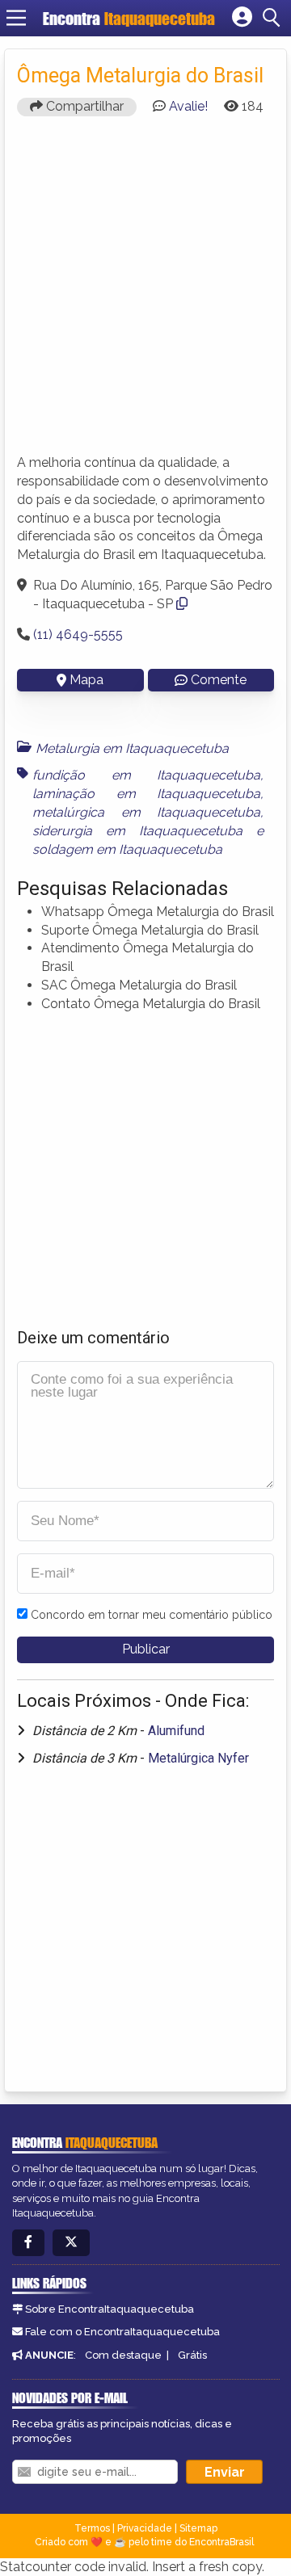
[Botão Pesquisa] (274, 18)
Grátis (192, 2355)
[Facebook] (28, 2243)
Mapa (86, 680)
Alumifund (176, 1731)
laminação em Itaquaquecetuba (146, 794)
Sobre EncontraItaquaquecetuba (110, 2309)
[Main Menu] (16, 18)
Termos (92, 2528)
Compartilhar (83, 106)
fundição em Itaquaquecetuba (146, 775)
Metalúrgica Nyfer (198, 1758)
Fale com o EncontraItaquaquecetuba (122, 2332)
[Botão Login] (242, 18)
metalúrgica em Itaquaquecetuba (146, 812)
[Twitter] (71, 2243)
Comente (219, 680)
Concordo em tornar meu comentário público (152, 1615)
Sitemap (198, 2528)
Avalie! (188, 106)
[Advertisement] (145, 292)
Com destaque (123, 2355)
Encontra (129, 18)
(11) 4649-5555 (78, 635)
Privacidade (145, 2528)
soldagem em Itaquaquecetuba (127, 849)
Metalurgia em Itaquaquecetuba (132, 748)
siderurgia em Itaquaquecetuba (137, 831)
